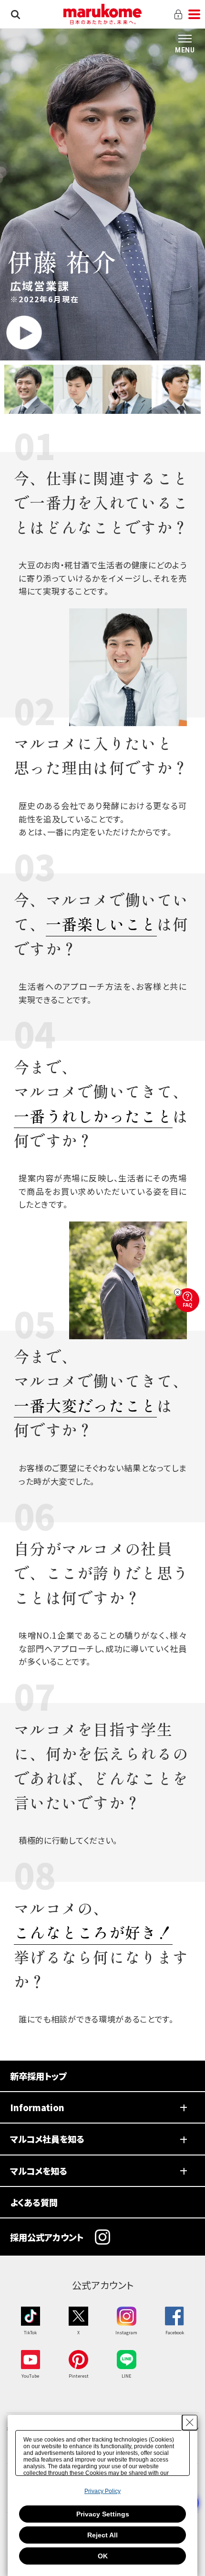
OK (103, 2556)
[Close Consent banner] (190, 2422)
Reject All (102, 2535)
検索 (15, 14)
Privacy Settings (103, 2514)
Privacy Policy (102, 2491)
